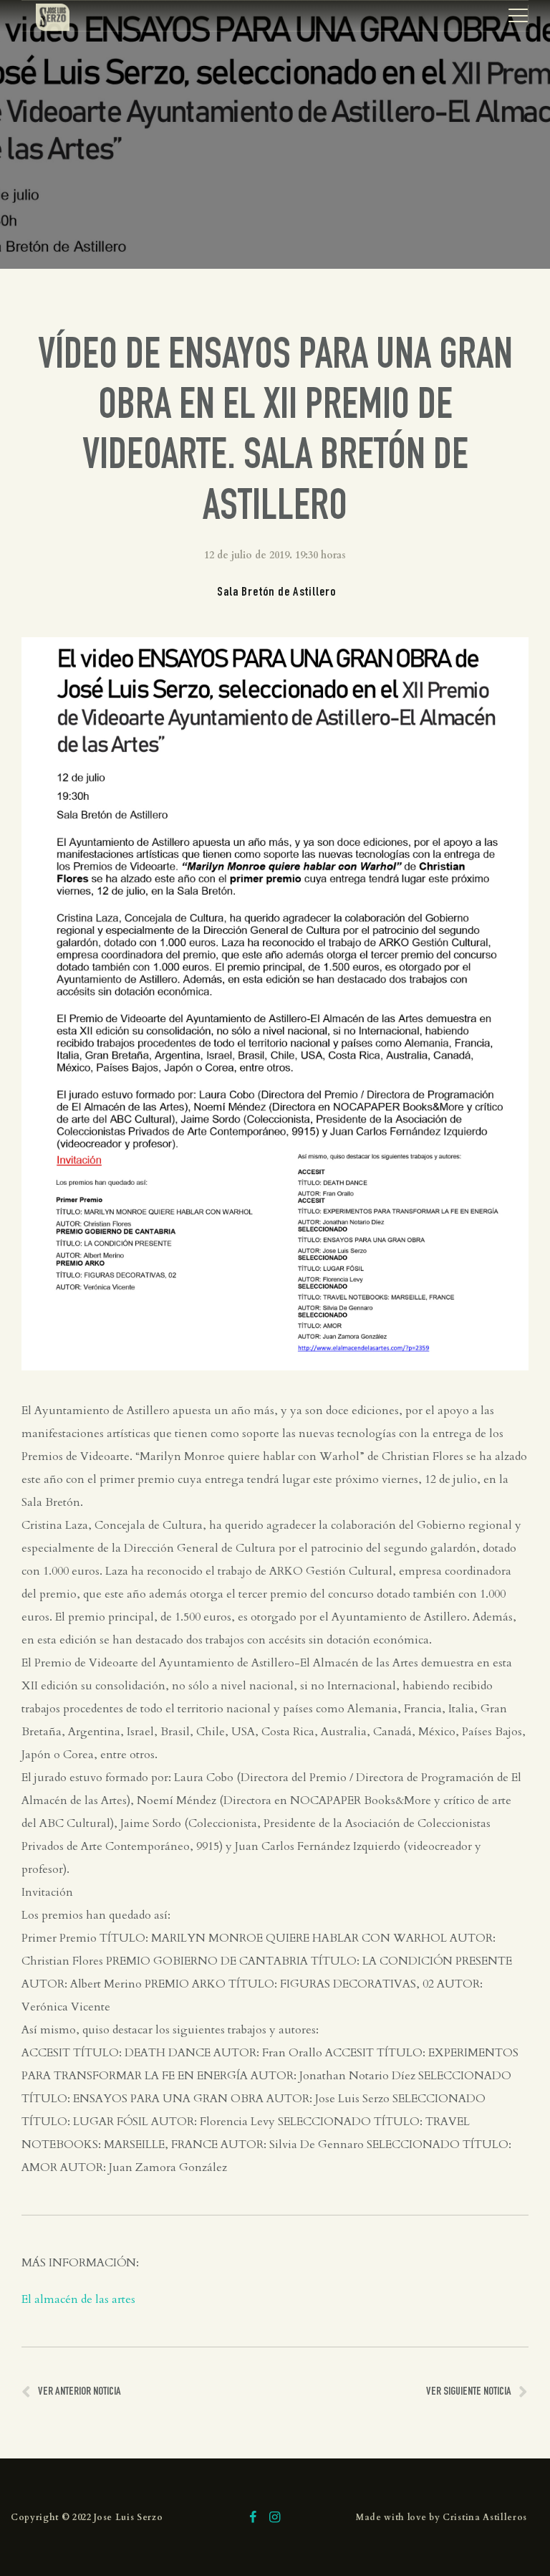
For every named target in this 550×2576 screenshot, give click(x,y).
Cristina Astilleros (485, 2517)
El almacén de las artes (78, 2299)
